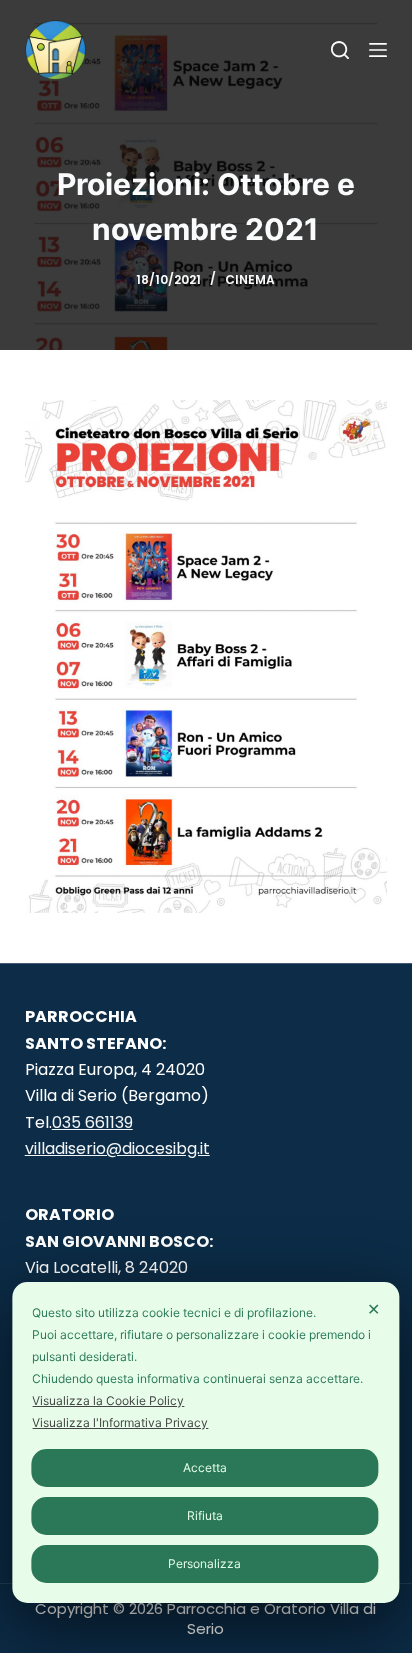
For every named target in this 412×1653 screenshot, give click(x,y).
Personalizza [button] (204, 1563)
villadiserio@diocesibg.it (117, 1148)
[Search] (340, 50)
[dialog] (205, 1442)
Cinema (250, 279)
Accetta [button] (205, 1467)
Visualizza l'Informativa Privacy (120, 1422)
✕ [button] (373, 1309)
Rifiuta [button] (205, 1515)
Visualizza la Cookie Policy (108, 1400)
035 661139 (92, 1122)
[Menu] (378, 50)
